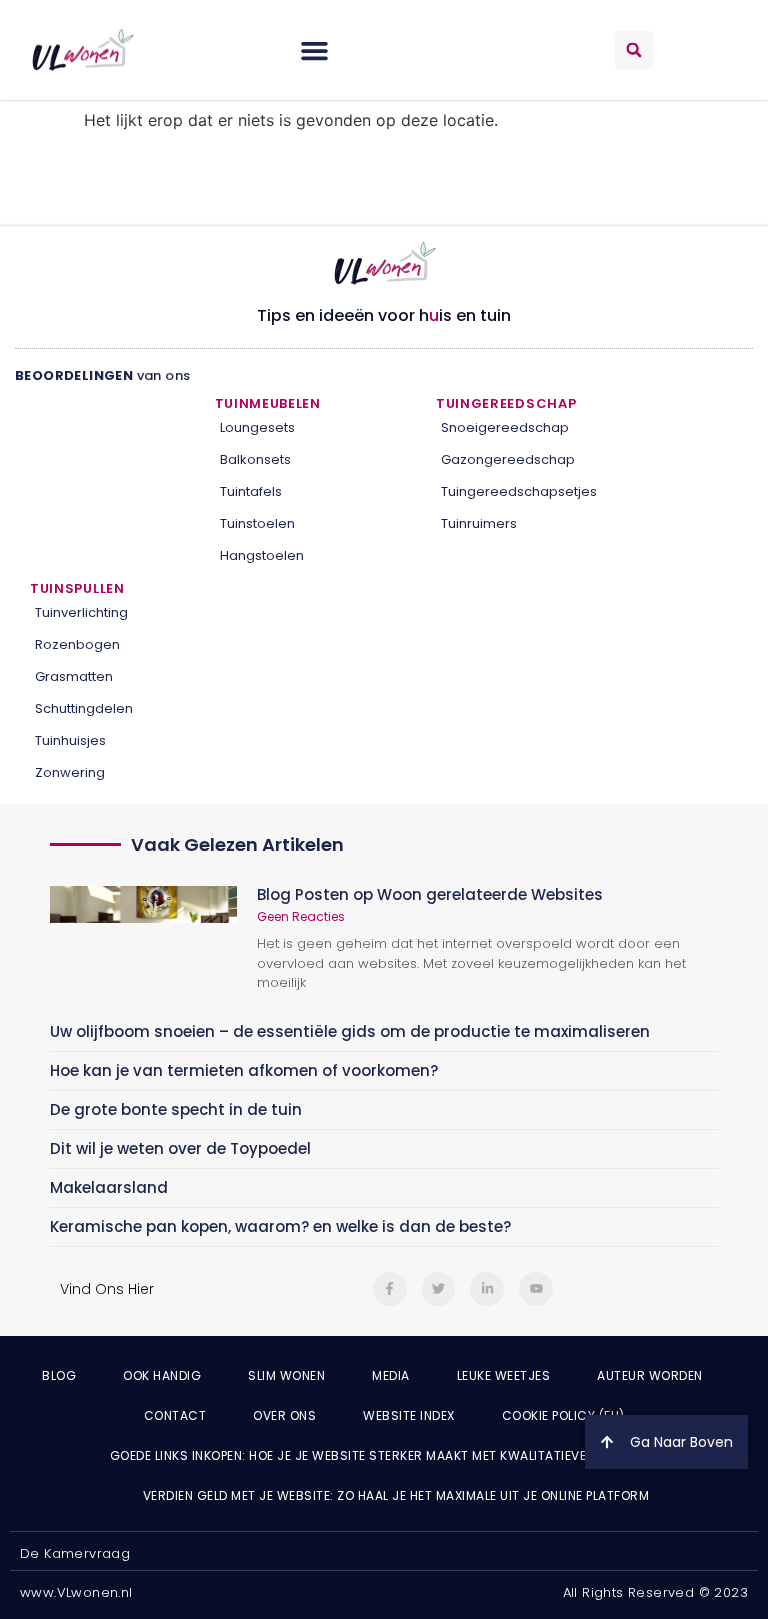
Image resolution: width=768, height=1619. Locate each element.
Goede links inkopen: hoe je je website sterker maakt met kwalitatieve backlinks (384, 1455)
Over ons (284, 1415)
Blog (59, 1375)
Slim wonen (286, 1375)
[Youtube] (536, 1289)
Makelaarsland (109, 1187)
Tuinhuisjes (70, 740)
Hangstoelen (262, 555)
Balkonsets (255, 459)
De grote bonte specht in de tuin (176, 1109)
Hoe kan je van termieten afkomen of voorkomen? (244, 1070)
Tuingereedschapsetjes (519, 491)
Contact (175, 1415)
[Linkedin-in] (487, 1289)
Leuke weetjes (504, 1375)
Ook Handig (162, 1375)
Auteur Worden (650, 1375)
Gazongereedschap (508, 459)
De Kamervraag (75, 1553)
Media (391, 1375)
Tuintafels (251, 491)
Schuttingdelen (84, 708)
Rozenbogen (77, 644)
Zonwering (70, 772)
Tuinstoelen (257, 523)
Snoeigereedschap (505, 427)
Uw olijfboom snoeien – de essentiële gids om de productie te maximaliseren (350, 1031)
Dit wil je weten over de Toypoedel (180, 1148)
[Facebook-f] (390, 1289)
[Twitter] (439, 1289)
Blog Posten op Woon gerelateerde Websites (430, 894)
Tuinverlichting (81, 612)
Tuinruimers (479, 523)
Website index (409, 1415)
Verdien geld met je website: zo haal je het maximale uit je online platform (396, 1495)
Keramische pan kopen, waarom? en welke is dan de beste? (280, 1226)
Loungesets (257, 427)
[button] (315, 50)
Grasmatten (74, 676)
